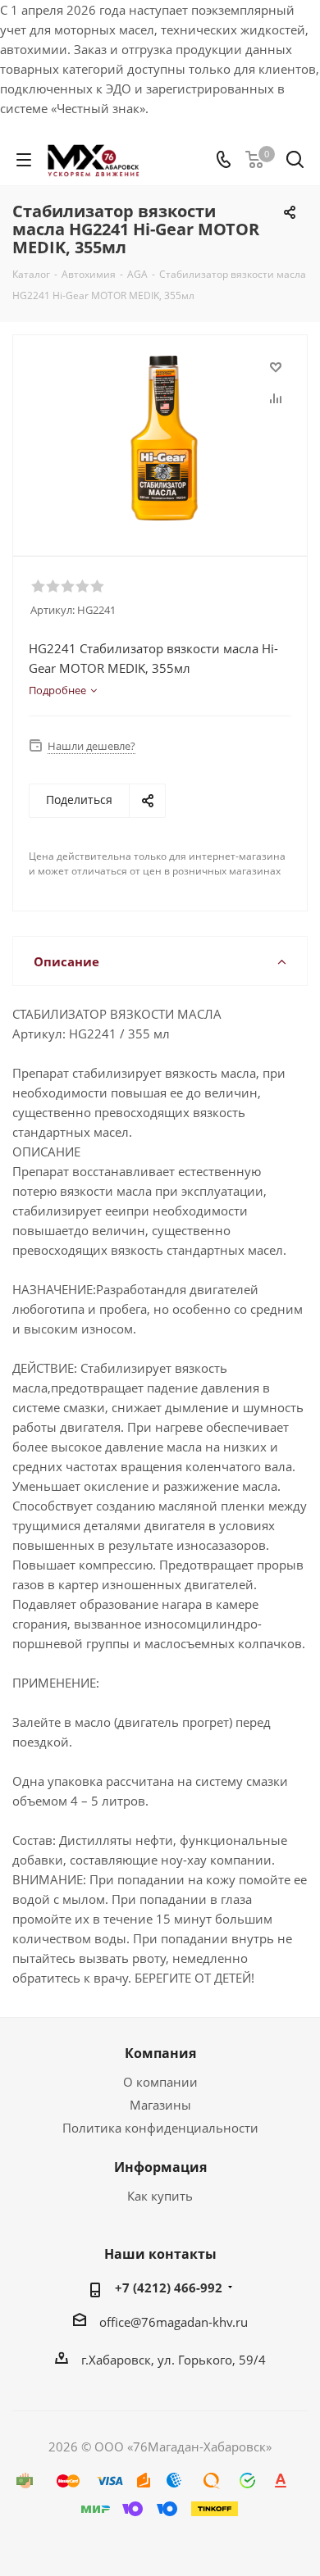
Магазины (160, 2105)
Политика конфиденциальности (160, 2128)
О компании (160, 2082)
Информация (160, 2167)
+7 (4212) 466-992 (169, 2288)
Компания (160, 2053)
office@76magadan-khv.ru (174, 2322)
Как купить (160, 2196)
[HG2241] (164, 438)
